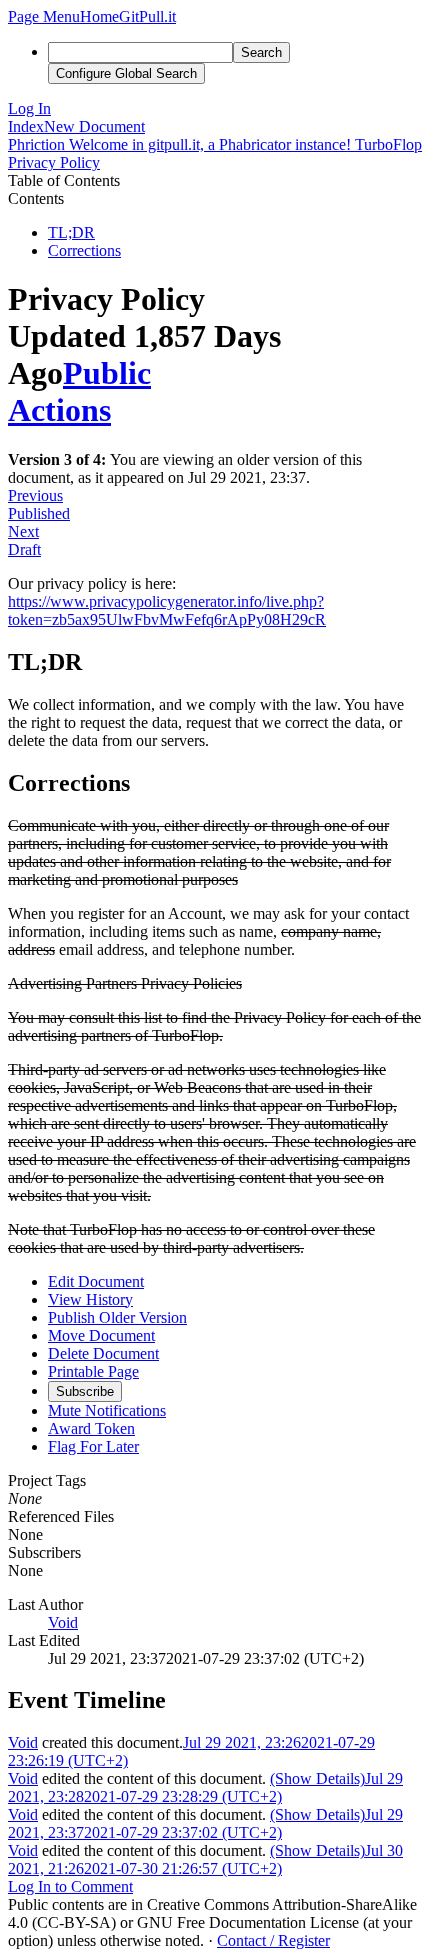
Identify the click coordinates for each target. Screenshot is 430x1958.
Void (63, 1622)
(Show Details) (317, 1778)
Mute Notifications (107, 1410)
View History (90, 1299)
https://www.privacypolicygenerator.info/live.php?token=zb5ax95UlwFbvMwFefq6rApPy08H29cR (167, 610)
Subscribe (85, 1391)
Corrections (84, 250)
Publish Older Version (117, 1317)
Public (107, 373)
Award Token (91, 1428)
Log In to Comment (70, 1886)
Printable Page (93, 1371)
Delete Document (103, 1353)
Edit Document (96, 1281)
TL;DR (71, 232)
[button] (44, 16)
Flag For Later (93, 1446)
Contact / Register (273, 1940)
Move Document (101, 1335)
